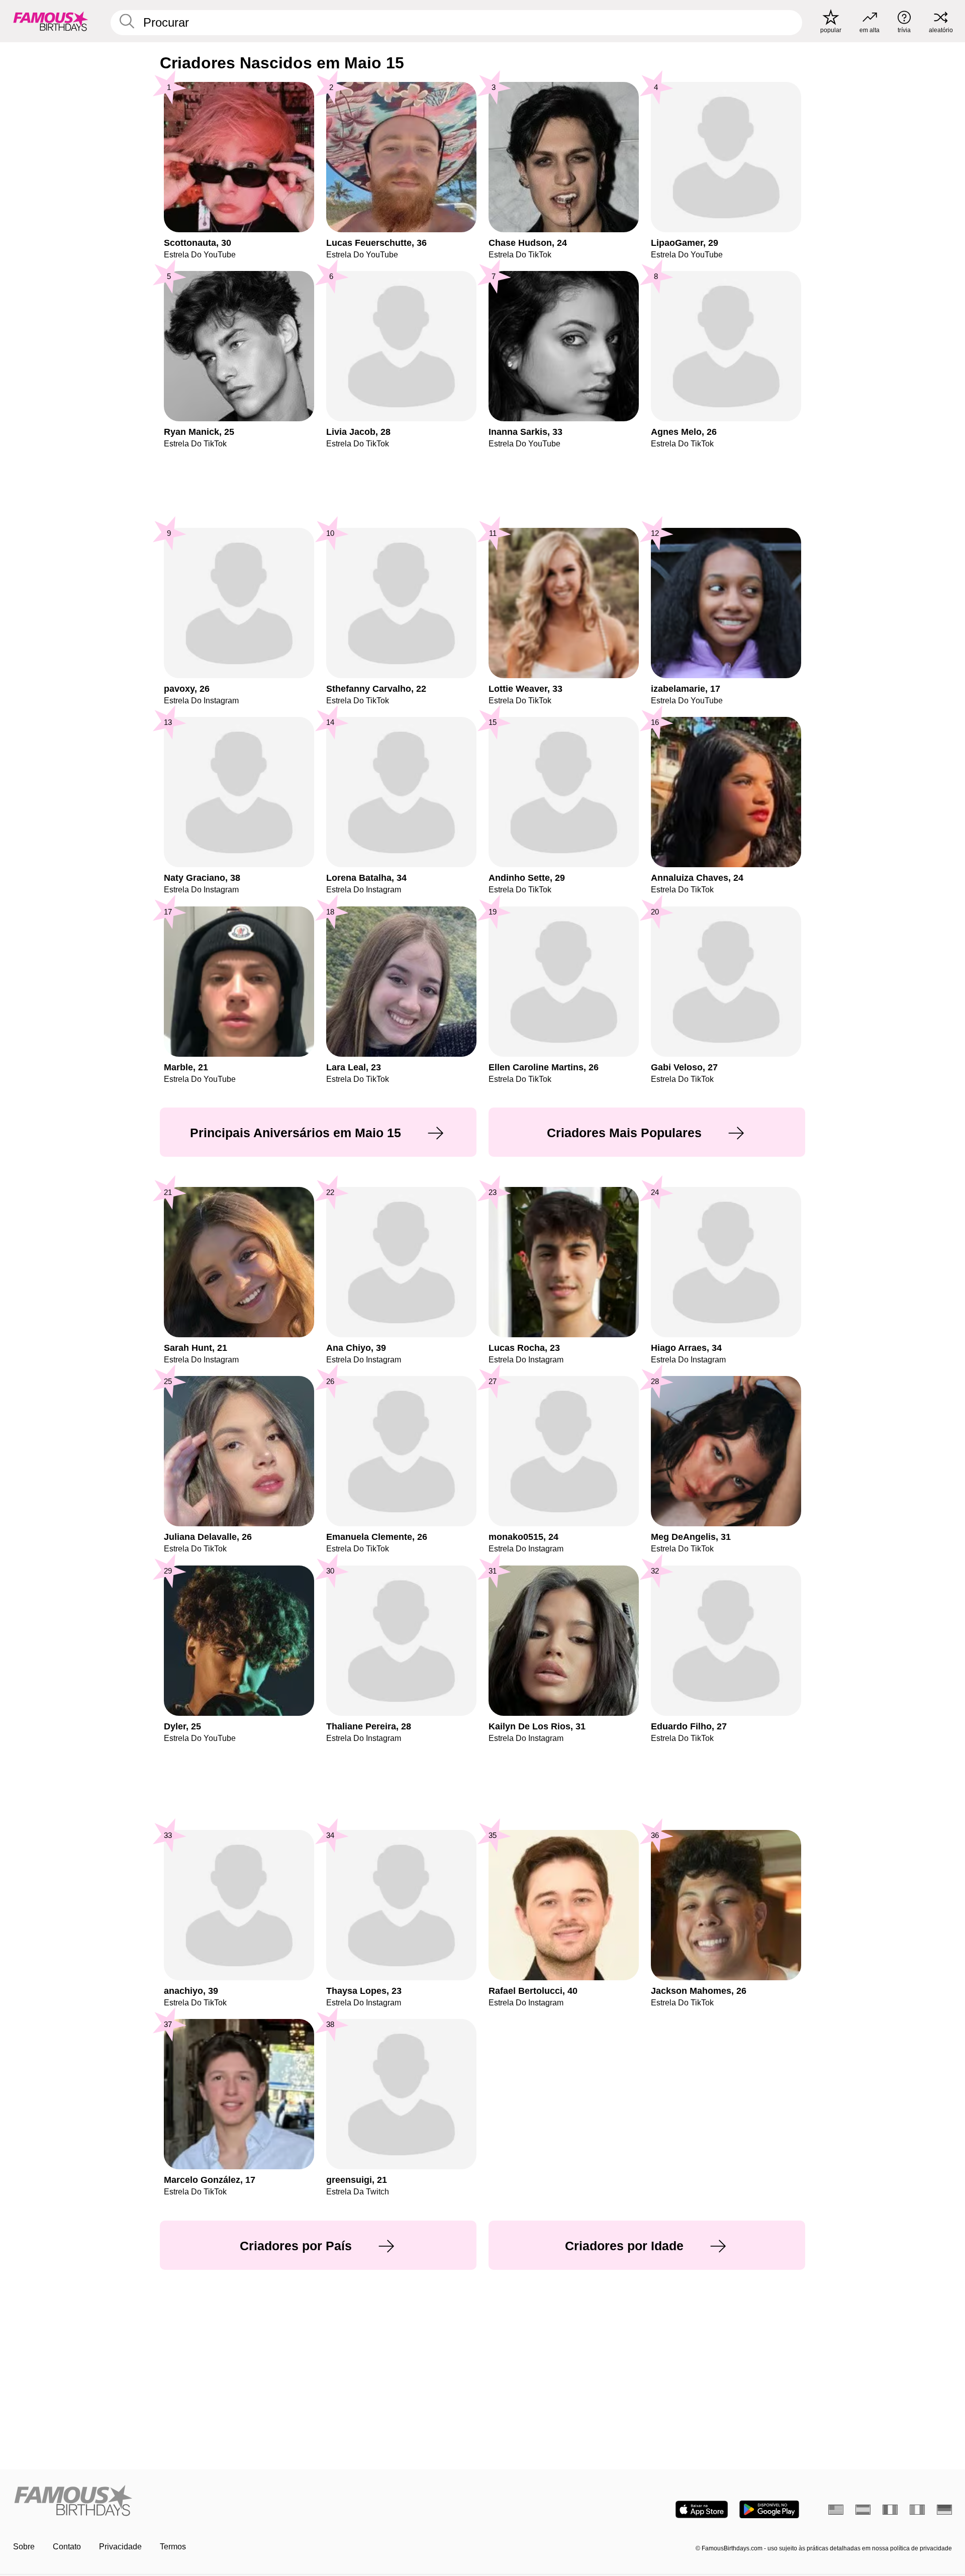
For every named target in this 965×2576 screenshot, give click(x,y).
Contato (67, 2547)
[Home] (245, 2501)
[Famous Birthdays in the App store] (702, 2509)
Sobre (24, 2547)
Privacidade (120, 2547)
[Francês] (890, 2510)
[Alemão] (944, 2510)
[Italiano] (917, 2510)
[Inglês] (836, 2510)
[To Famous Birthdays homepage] (51, 21)
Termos (173, 2547)
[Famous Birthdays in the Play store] (769, 2509)
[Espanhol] (863, 2510)
